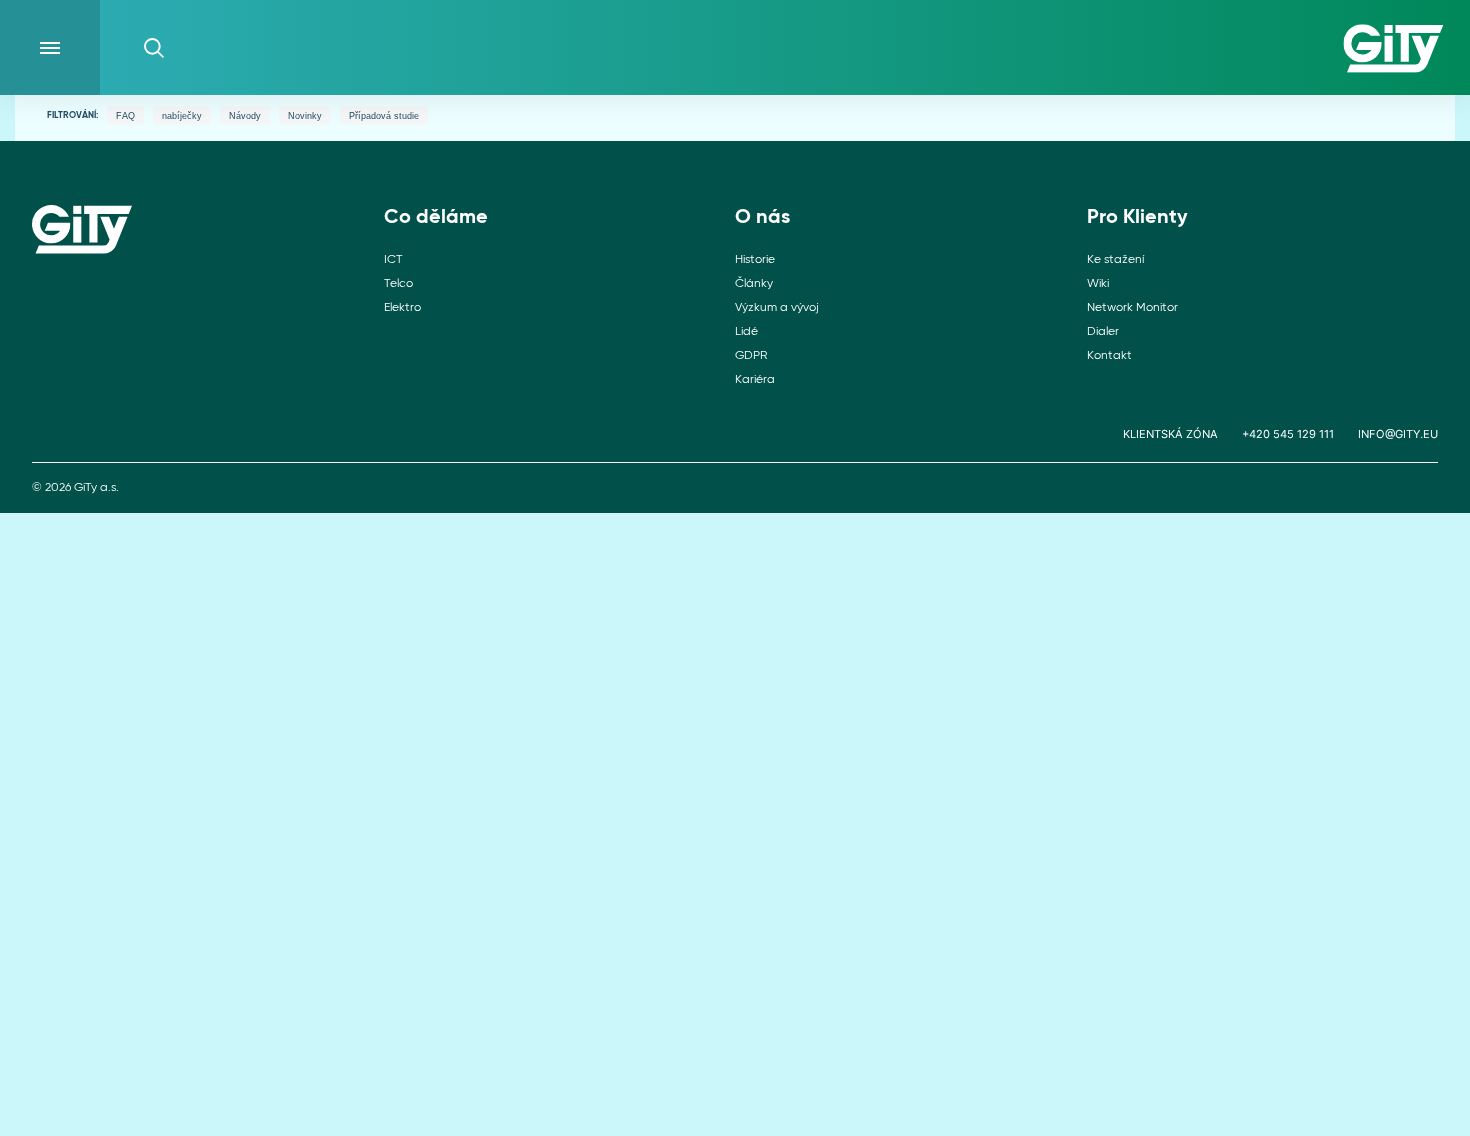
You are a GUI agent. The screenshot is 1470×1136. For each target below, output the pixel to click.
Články (754, 284)
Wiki (1098, 284)
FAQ (125, 116)
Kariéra (755, 380)
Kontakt (1109, 356)
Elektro (402, 308)
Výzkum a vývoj (777, 308)
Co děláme (436, 218)
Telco (398, 284)
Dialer (1103, 332)
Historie (755, 260)
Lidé (746, 332)
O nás (762, 218)
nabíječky (182, 116)
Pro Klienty (1137, 218)
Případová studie (384, 116)
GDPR (751, 356)
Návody (245, 116)
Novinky (305, 116)
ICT (393, 260)
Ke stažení (1115, 260)
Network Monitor (1132, 308)
